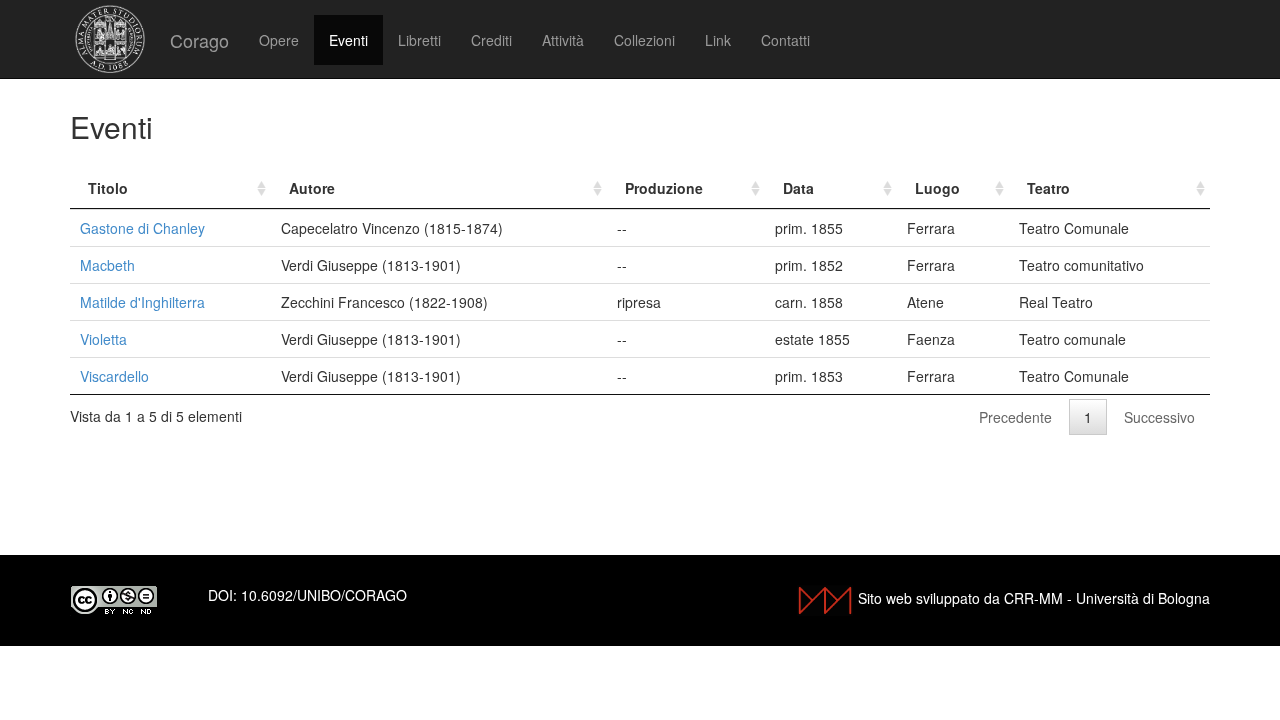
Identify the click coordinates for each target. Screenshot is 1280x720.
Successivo (1159, 417)
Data (798, 188)
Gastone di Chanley (142, 228)
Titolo (108, 188)
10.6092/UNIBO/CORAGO (324, 595)
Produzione (664, 188)
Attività (563, 40)
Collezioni (644, 40)
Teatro (1048, 188)
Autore (312, 188)
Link (718, 40)
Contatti (785, 40)
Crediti (491, 40)
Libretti (419, 40)
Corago (199, 40)
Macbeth (107, 265)
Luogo (937, 188)
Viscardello (114, 376)
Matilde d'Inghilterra (142, 302)
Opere (279, 40)
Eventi (348, 40)
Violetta (103, 339)
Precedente (1015, 417)
